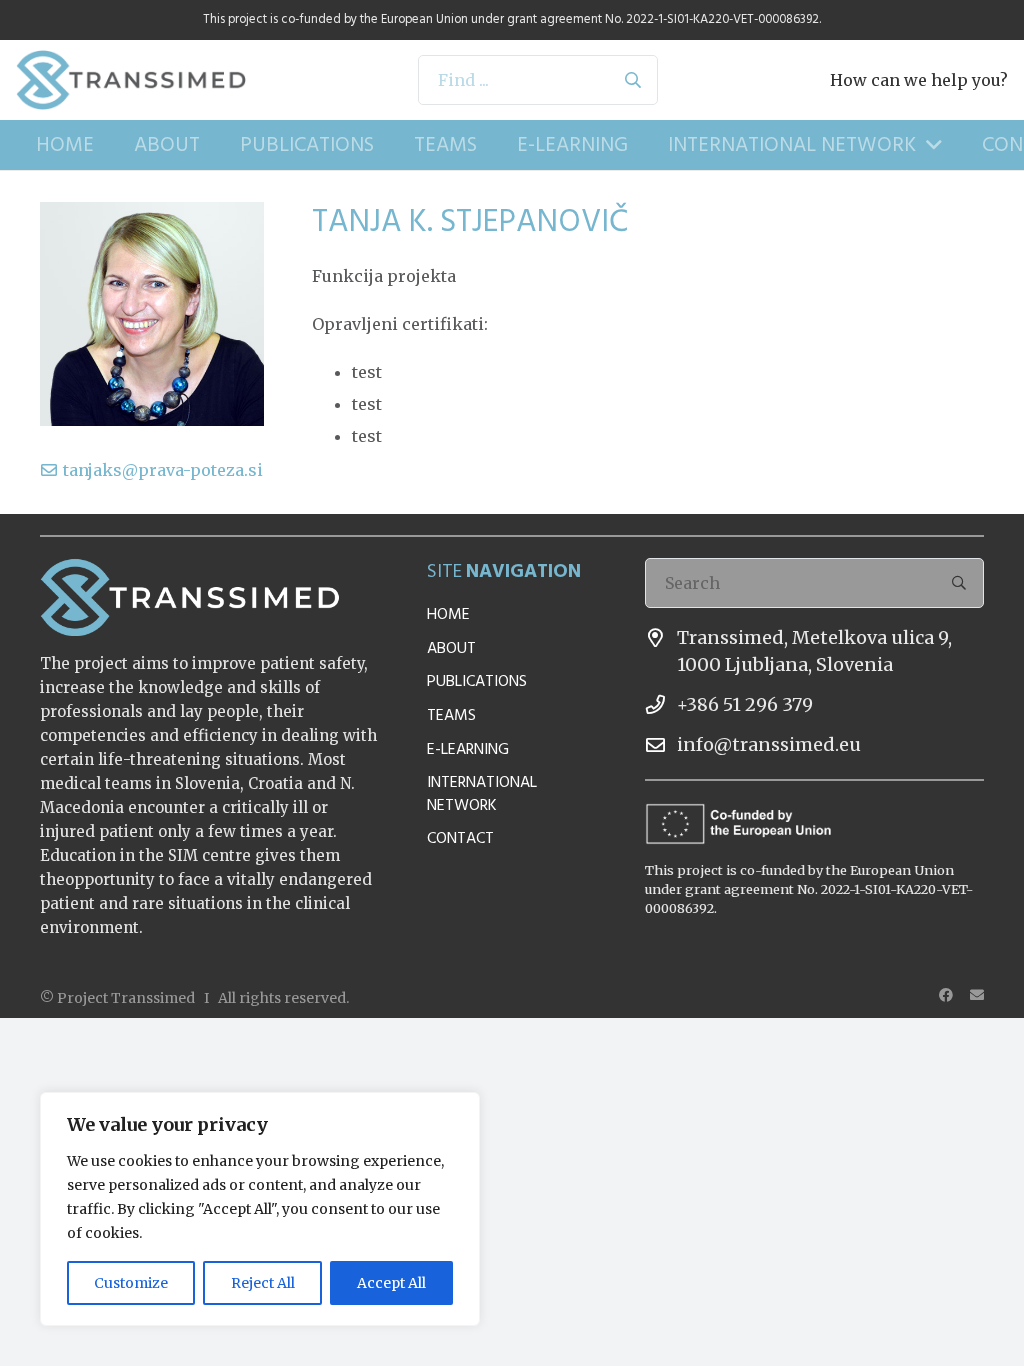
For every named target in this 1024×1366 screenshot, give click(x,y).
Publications (477, 681)
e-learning (468, 749)
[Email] (977, 995)
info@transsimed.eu (769, 744)
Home (448, 614)
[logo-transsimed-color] (131, 80)
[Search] (633, 80)
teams (451, 715)
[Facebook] (946, 995)
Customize (131, 1283)
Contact (460, 838)
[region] (260, 1209)
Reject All (263, 1283)
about (451, 648)
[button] (929, 145)
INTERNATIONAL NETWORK (482, 793)
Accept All (391, 1283)
